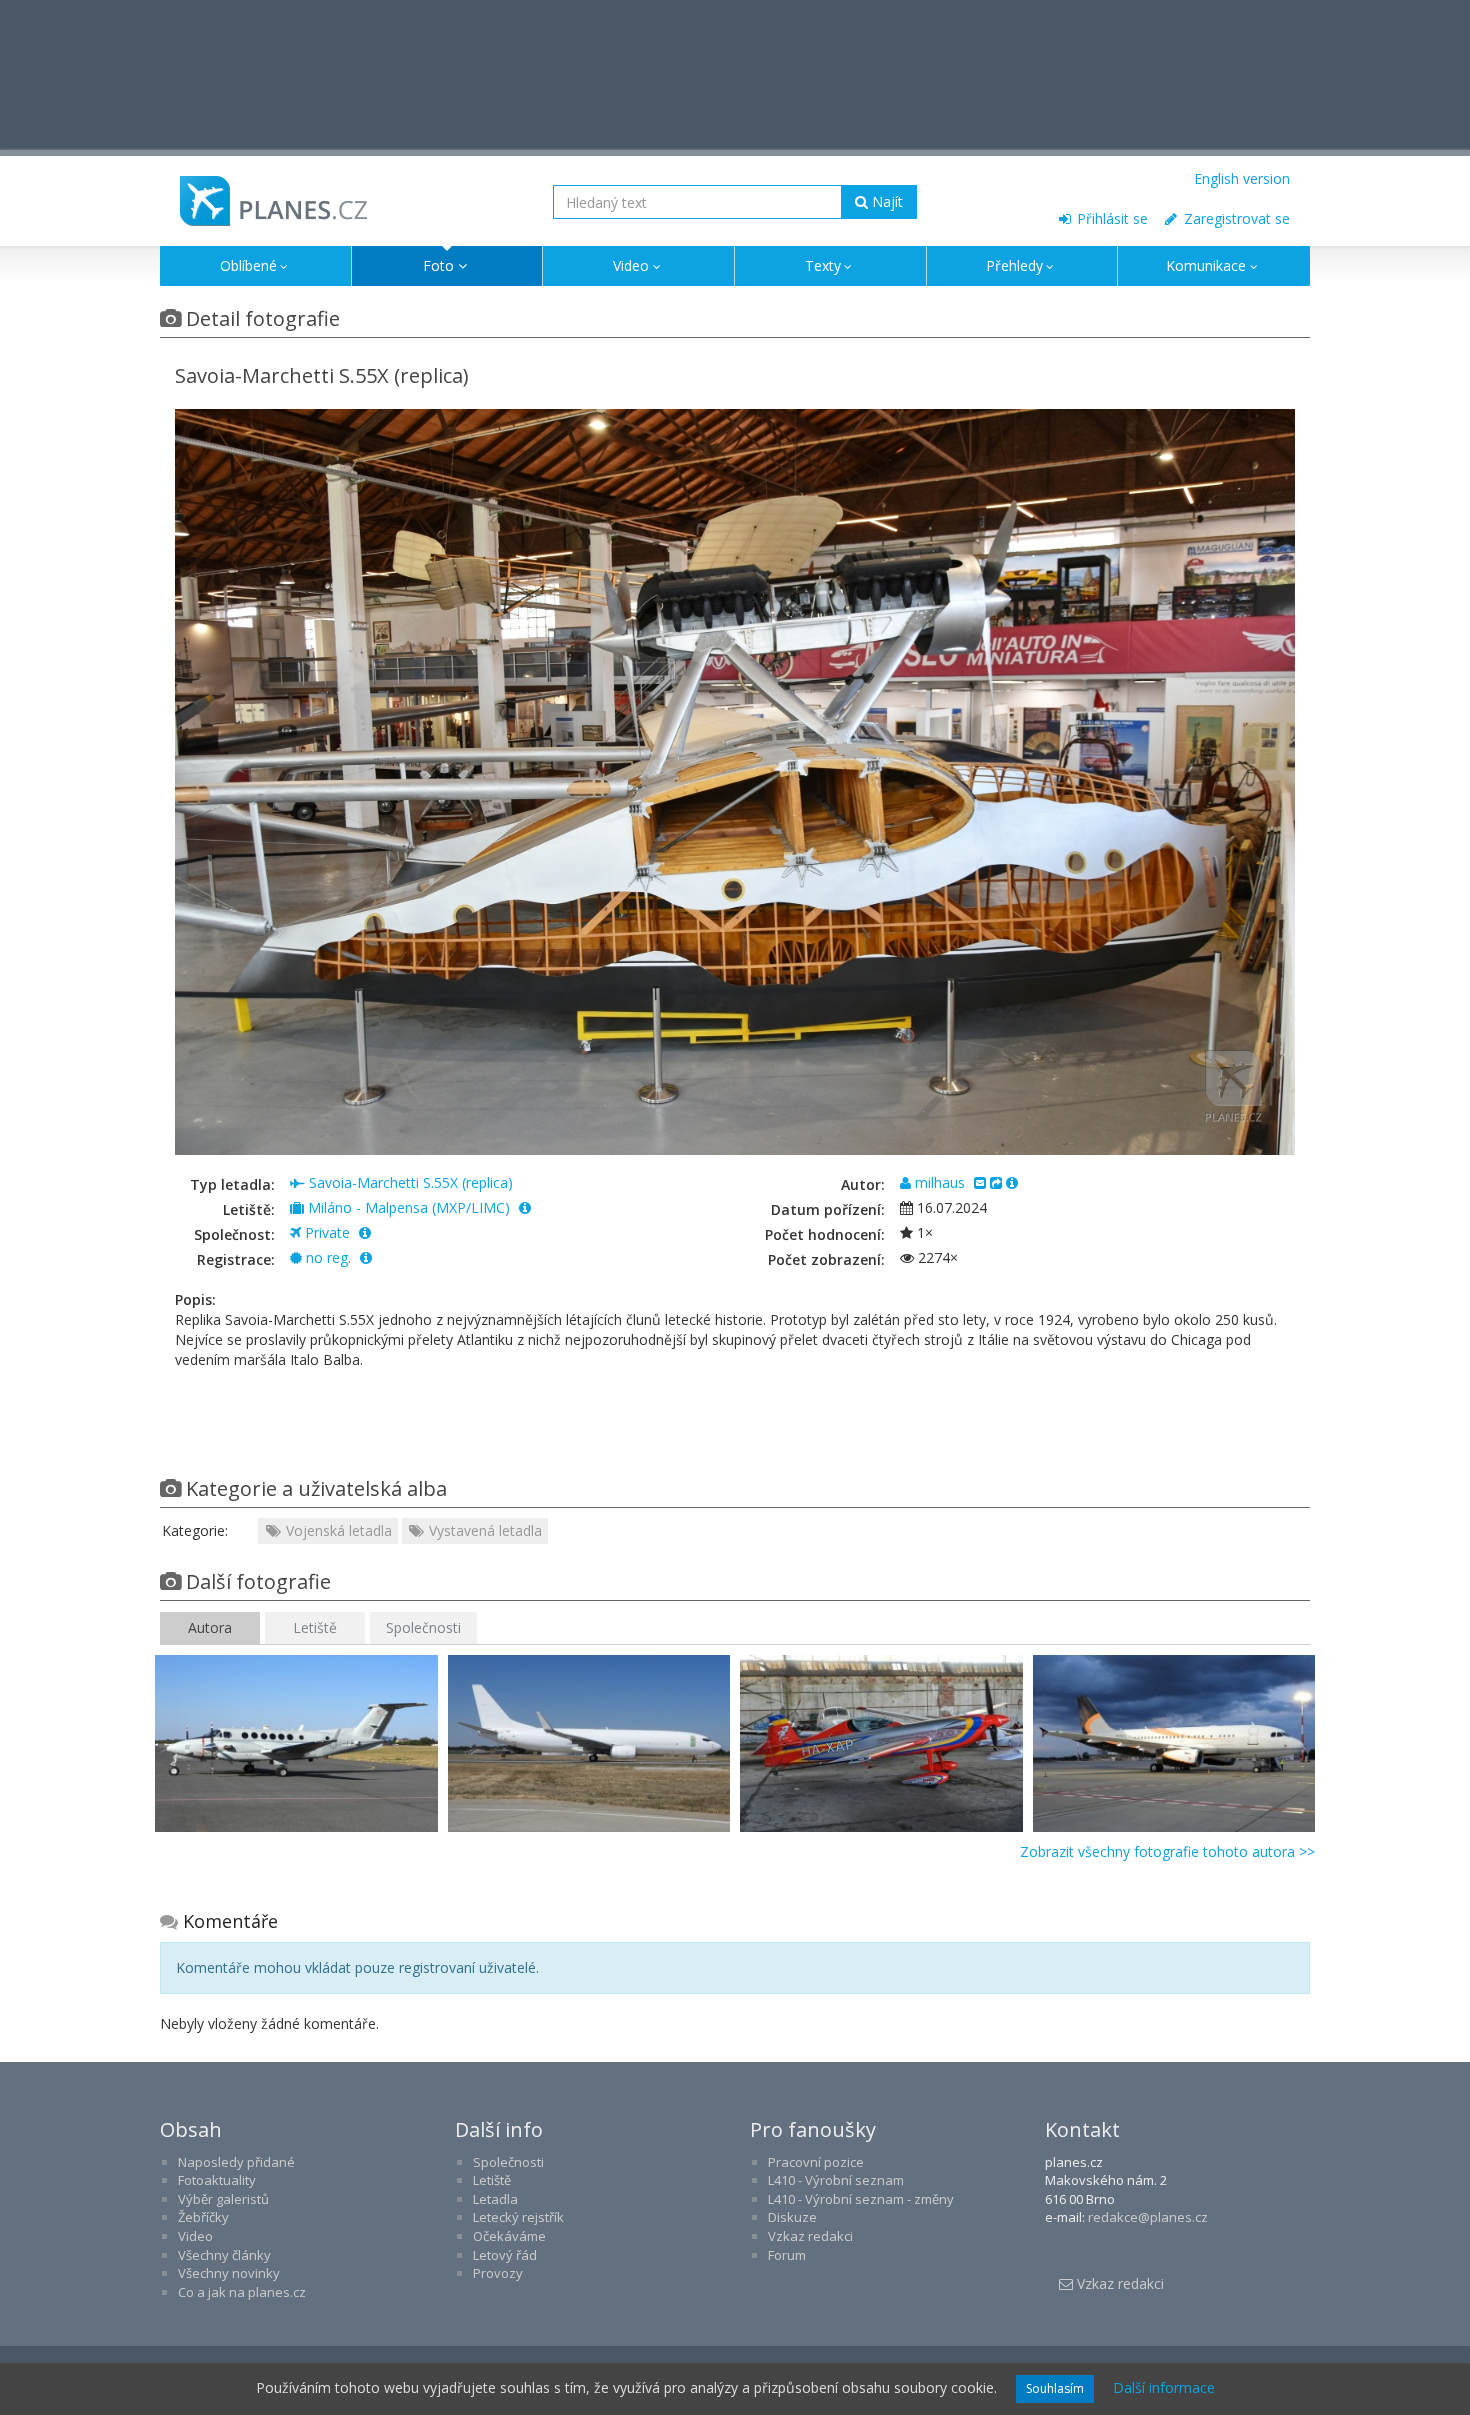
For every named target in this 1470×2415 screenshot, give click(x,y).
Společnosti (423, 1627)
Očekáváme (509, 2236)
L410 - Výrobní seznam (836, 2180)
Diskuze (792, 2217)
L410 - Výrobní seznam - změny (861, 2199)
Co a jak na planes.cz (242, 2292)
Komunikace (1206, 265)
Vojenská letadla (337, 1530)
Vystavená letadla (483, 1530)
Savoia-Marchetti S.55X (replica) (409, 1182)
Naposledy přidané (236, 2162)
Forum (787, 2255)
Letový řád (505, 2255)
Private (327, 1232)
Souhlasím (1055, 2388)
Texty (823, 265)
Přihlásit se (1110, 218)
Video (631, 265)
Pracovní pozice (816, 2162)
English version (1242, 178)
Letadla (495, 2199)
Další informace (1164, 2387)
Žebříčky (203, 2217)
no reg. (328, 1257)
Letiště (315, 1627)
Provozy (498, 2273)
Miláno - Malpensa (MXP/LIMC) (409, 1207)
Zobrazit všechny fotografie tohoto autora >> (1167, 1851)
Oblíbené (248, 265)
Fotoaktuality (217, 2180)
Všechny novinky (229, 2273)
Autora (210, 1627)
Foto (438, 265)
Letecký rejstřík (518, 2217)
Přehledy (1014, 265)
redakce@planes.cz (1148, 2217)
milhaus (940, 1182)
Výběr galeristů (223, 2199)
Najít (885, 201)
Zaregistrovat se (1235, 218)
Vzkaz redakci (810, 2236)
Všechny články (224, 2255)
